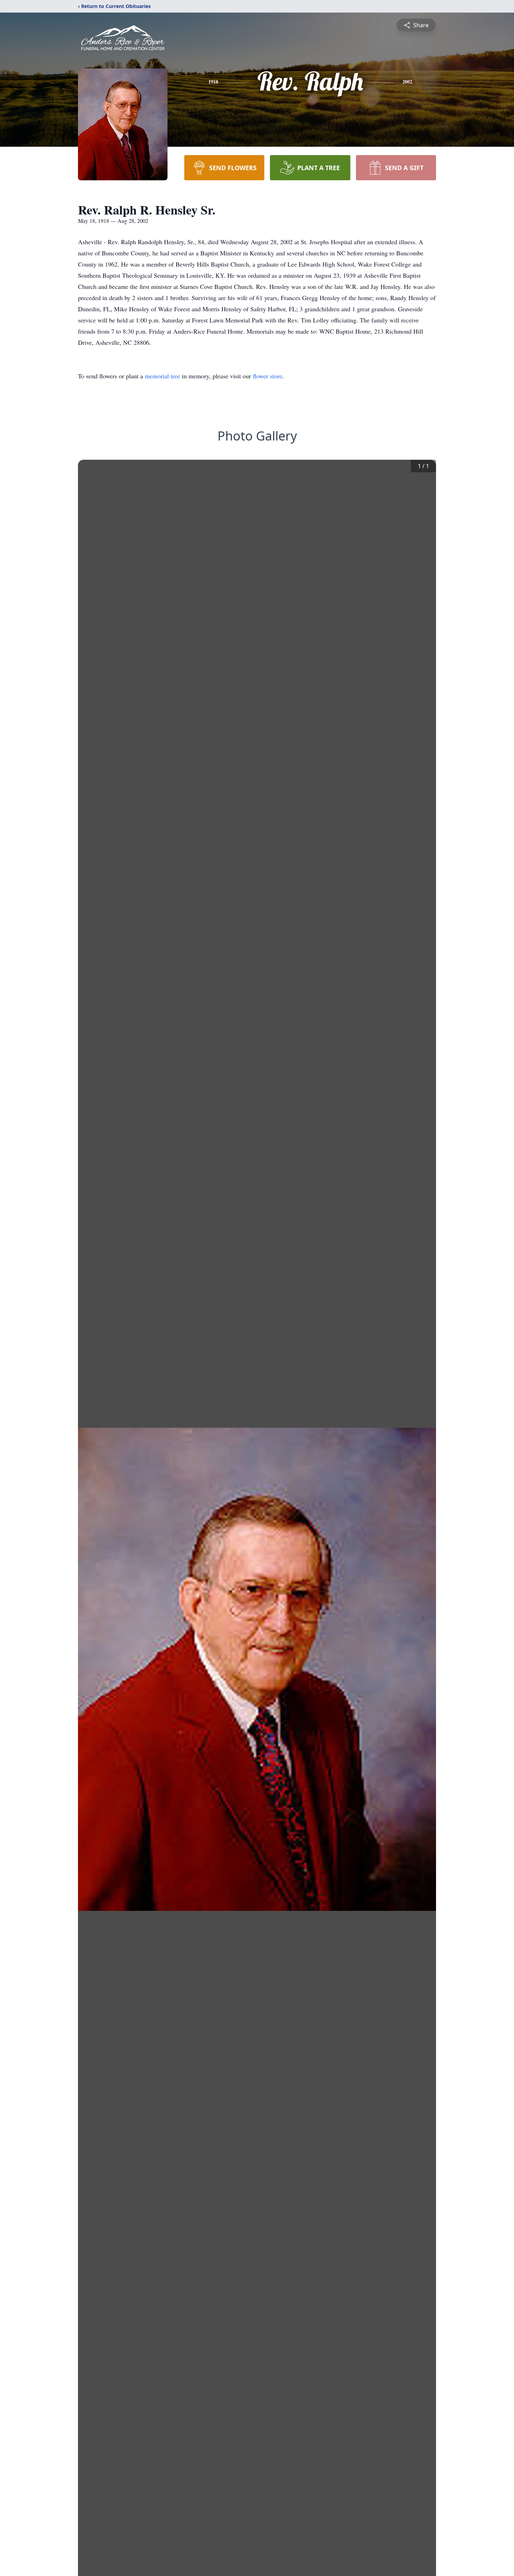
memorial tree (162, 376)
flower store (267, 376)
